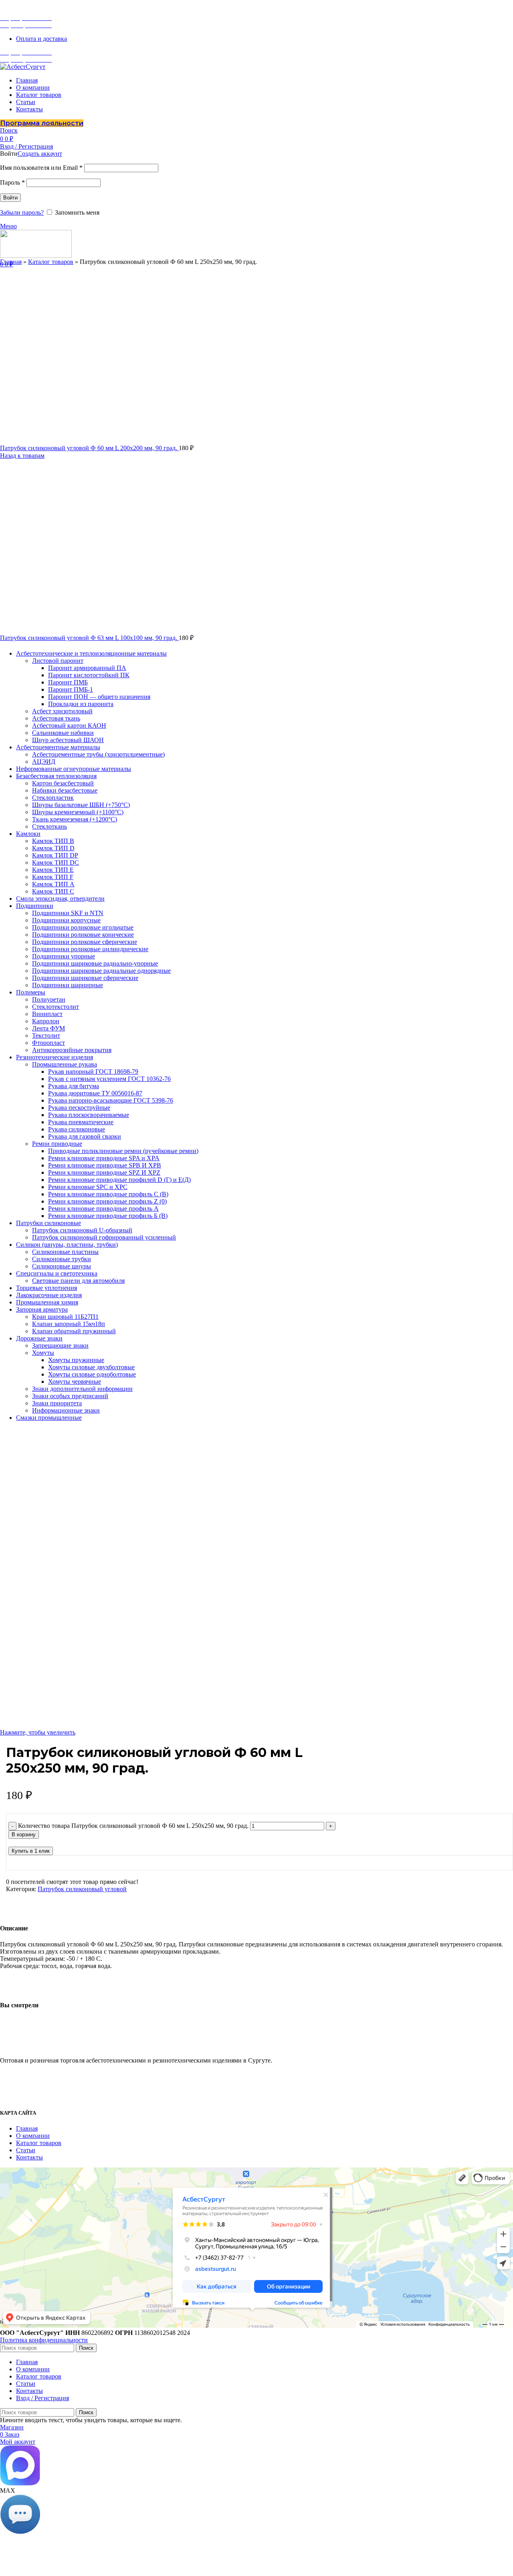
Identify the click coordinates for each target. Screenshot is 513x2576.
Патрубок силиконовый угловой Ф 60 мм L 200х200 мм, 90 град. (89, 448)
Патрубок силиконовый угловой (82, 1889)
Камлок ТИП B (53, 841)
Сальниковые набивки (63, 733)
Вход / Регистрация (42, 2398)
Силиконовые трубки (62, 1259)
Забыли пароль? (22, 212)
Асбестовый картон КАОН (69, 726)
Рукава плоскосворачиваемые (89, 1115)
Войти (10, 198)
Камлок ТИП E (53, 870)
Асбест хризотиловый (62, 711)
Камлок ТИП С (53, 891)
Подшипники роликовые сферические (85, 942)
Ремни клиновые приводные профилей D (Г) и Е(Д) (119, 1180)
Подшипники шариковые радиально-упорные (95, 963)
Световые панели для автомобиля (78, 1281)
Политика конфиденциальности (44, 2340)
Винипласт (47, 1014)
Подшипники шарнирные (68, 985)
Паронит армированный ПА (87, 668)
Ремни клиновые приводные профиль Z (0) (107, 1201)
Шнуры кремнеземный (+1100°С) (78, 812)
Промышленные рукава (65, 1064)
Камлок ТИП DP (55, 855)
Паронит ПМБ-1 (71, 689)
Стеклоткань (49, 826)
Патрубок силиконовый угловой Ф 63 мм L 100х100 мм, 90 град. (89, 638)
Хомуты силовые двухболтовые (91, 1367)
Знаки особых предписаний (70, 1396)
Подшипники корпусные (66, 920)
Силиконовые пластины (65, 1252)
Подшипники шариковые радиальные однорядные (101, 971)
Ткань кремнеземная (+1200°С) (75, 819)
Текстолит (46, 1035)
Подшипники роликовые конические (83, 935)
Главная (11, 262)
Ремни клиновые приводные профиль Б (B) (108, 1216)
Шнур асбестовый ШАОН (68, 740)
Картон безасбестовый (63, 783)
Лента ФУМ (48, 1028)
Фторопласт (48, 1043)
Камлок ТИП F (53, 877)
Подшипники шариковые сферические (85, 978)
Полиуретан (49, 999)
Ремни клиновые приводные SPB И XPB (105, 1165)
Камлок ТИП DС (56, 862)
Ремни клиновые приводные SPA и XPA (104, 1158)
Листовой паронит (58, 661)
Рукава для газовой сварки (85, 1136)
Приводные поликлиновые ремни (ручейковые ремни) (123, 1151)
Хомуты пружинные (76, 1360)
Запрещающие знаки (60, 1345)
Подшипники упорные (64, 956)
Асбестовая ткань (56, 718)
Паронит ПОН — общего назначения (99, 697)
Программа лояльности (42, 123)
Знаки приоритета (57, 1403)
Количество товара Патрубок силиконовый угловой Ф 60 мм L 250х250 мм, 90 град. (133, 1826)
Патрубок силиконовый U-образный (82, 1230)
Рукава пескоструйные (79, 1108)
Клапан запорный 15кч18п (69, 1324)
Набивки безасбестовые (65, 790)
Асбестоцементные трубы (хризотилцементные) (98, 754)
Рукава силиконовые (77, 1129)
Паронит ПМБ (68, 682)
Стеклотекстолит (56, 1007)
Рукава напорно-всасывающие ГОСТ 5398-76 (111, 1100)
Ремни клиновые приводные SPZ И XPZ (104, 1172)
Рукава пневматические (81, 1122)
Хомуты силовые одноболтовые (92, 1374)
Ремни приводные (57, 1144)
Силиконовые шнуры (62, 1266)
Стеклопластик (53, 798)
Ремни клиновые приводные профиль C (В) (108, 1194)
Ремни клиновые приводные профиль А (103, 1209)
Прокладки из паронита (81, 704)
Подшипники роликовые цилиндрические (90, 949)
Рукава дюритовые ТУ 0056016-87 (95, 1093)
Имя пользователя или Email (41, 168)
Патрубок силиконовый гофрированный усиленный (104, 1237)
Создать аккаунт (40, 154)
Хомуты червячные (75, 1382)
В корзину (24, 1834)
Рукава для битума (74, 1086)
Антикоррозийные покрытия (72, 1050)
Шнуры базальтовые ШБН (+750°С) (81, 805)
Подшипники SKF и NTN (68, 913)
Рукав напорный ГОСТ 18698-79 (93, 1072)
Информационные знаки (66, 1410)
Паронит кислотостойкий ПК (89, 675)
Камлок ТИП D (53, 848)
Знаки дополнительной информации (82, 1389)
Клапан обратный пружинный (74, 1331)
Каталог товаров (51, 262)
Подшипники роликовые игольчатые (83, 927)
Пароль (12, 182)
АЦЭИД (44, 762)
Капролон (46, 1021)
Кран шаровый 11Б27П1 (65, 1317)
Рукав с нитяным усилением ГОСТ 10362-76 (109, 1079)
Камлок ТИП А (53, 884)
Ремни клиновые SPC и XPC (88, 1187)
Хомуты (43, 1353)
